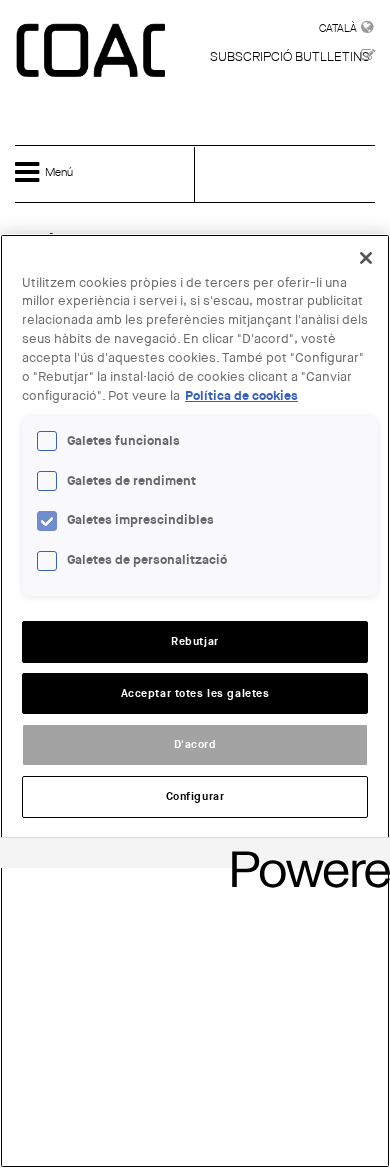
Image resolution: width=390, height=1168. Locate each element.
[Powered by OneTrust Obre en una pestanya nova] (304, 855)
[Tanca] (366, 258)
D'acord (195, 744)
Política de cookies (241, 396)
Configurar (195, 796)
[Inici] (93, 52)
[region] (195, 701)
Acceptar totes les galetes (195, 693)
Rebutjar (195, 641)
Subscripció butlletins (290, 56)
